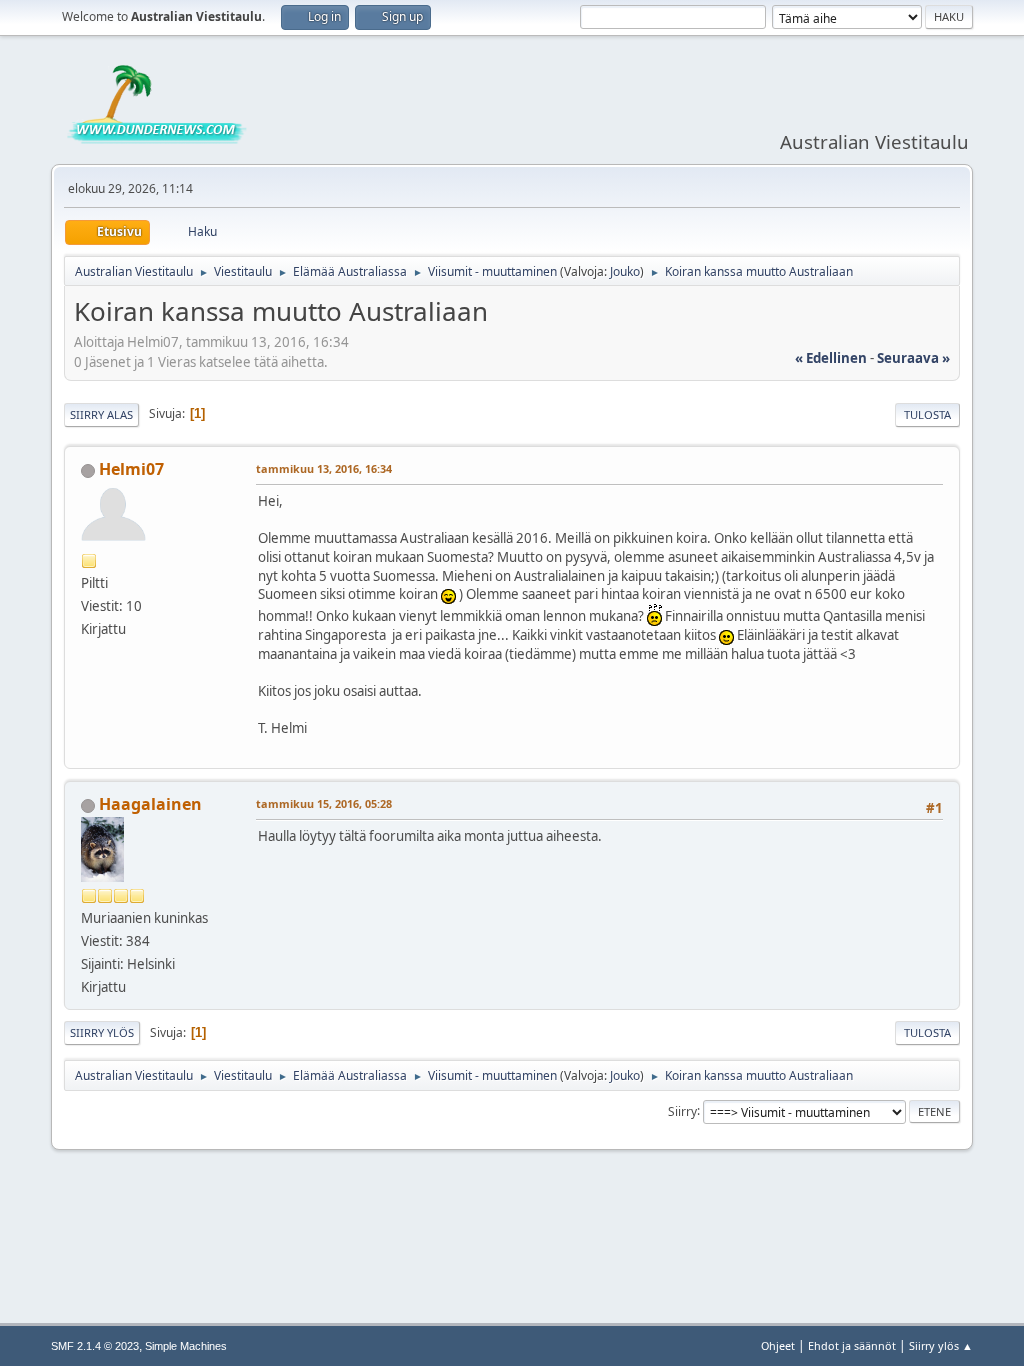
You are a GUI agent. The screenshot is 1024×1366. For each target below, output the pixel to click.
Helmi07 (131, 469)
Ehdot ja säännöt (852, 1345)
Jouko (625, 271)
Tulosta (927, 414)
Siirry (682, 1110)
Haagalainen (150, 804)
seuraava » (913, 358)
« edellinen (831, 358)
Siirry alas (101, 414)
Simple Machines (186, 1346)
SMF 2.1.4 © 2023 (95, 1346)
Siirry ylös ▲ (941, 1345)
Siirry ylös (102, 1032)
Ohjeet (778, 1345)
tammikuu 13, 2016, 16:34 (324, 468)
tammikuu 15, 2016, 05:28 (324, 803)
